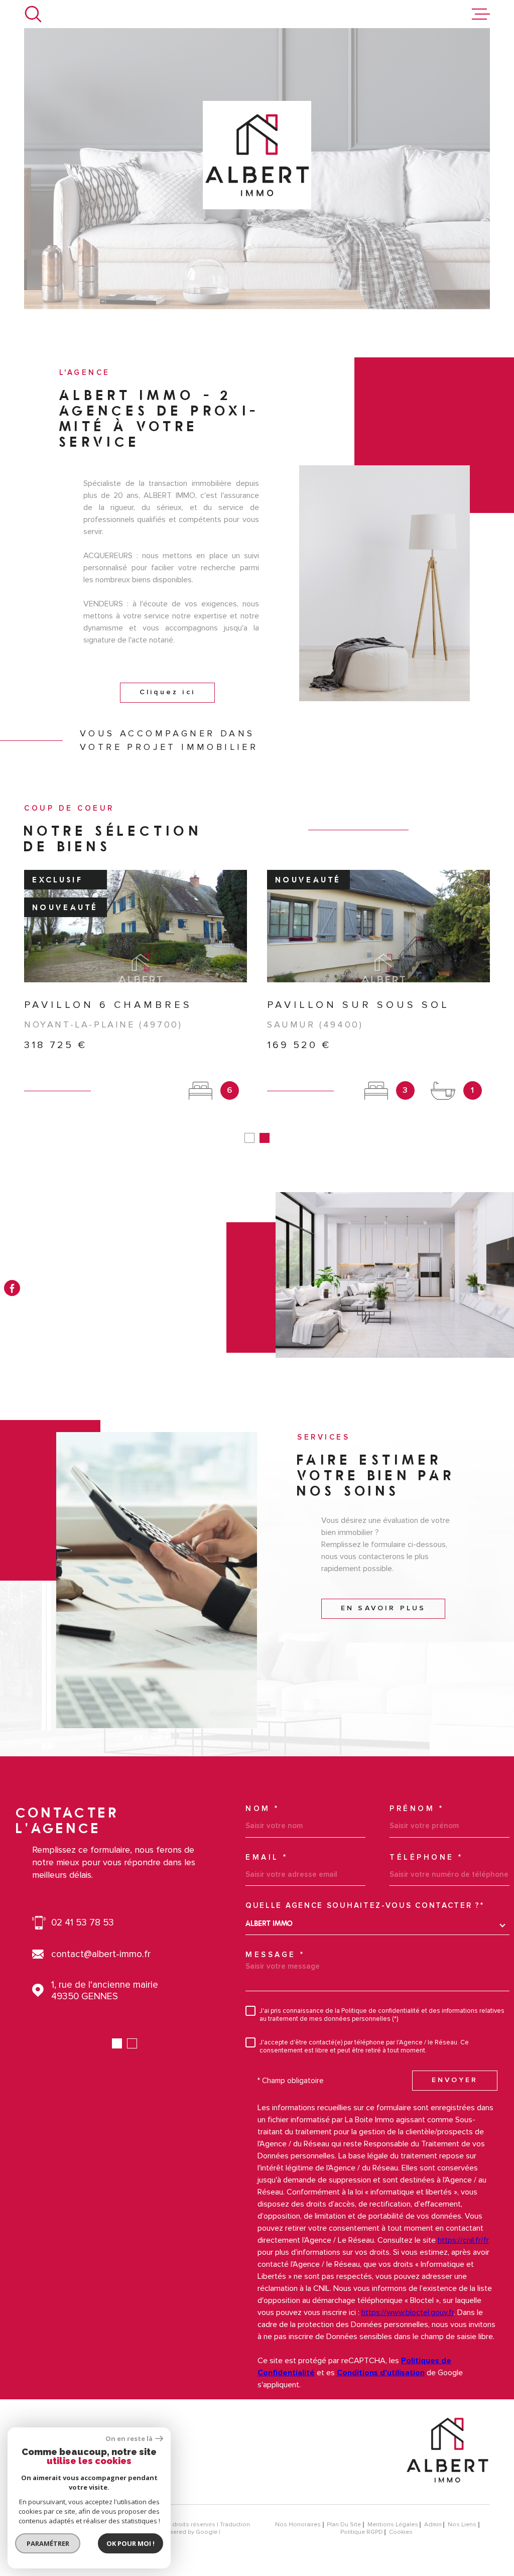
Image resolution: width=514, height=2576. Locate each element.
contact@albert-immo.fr (101, 1954)
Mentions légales (393, 2525)
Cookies (401, 2532)
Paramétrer (48, 2543)
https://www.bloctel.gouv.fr (408, 2312)
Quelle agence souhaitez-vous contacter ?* (365, 1906)
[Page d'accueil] (447, 2490)
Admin (433, 2525)
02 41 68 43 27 (83, 1923)
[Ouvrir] (33, 14)
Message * (275, 1955)
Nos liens (462, 2525)
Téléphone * (426, 1857)
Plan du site (344, 2525)
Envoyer (455, 2081)
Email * (267, 1857)
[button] (249, 1138)
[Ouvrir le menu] (481, 14)
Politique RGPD (362, 2532)
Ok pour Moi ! (131, 2543)
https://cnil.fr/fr (463, 2240)
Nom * (263, 1809)
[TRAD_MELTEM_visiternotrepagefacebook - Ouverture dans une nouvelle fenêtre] (12, 1288)
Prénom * (417, 1809)
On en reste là (129, 2439)
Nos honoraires (298, 2525)
